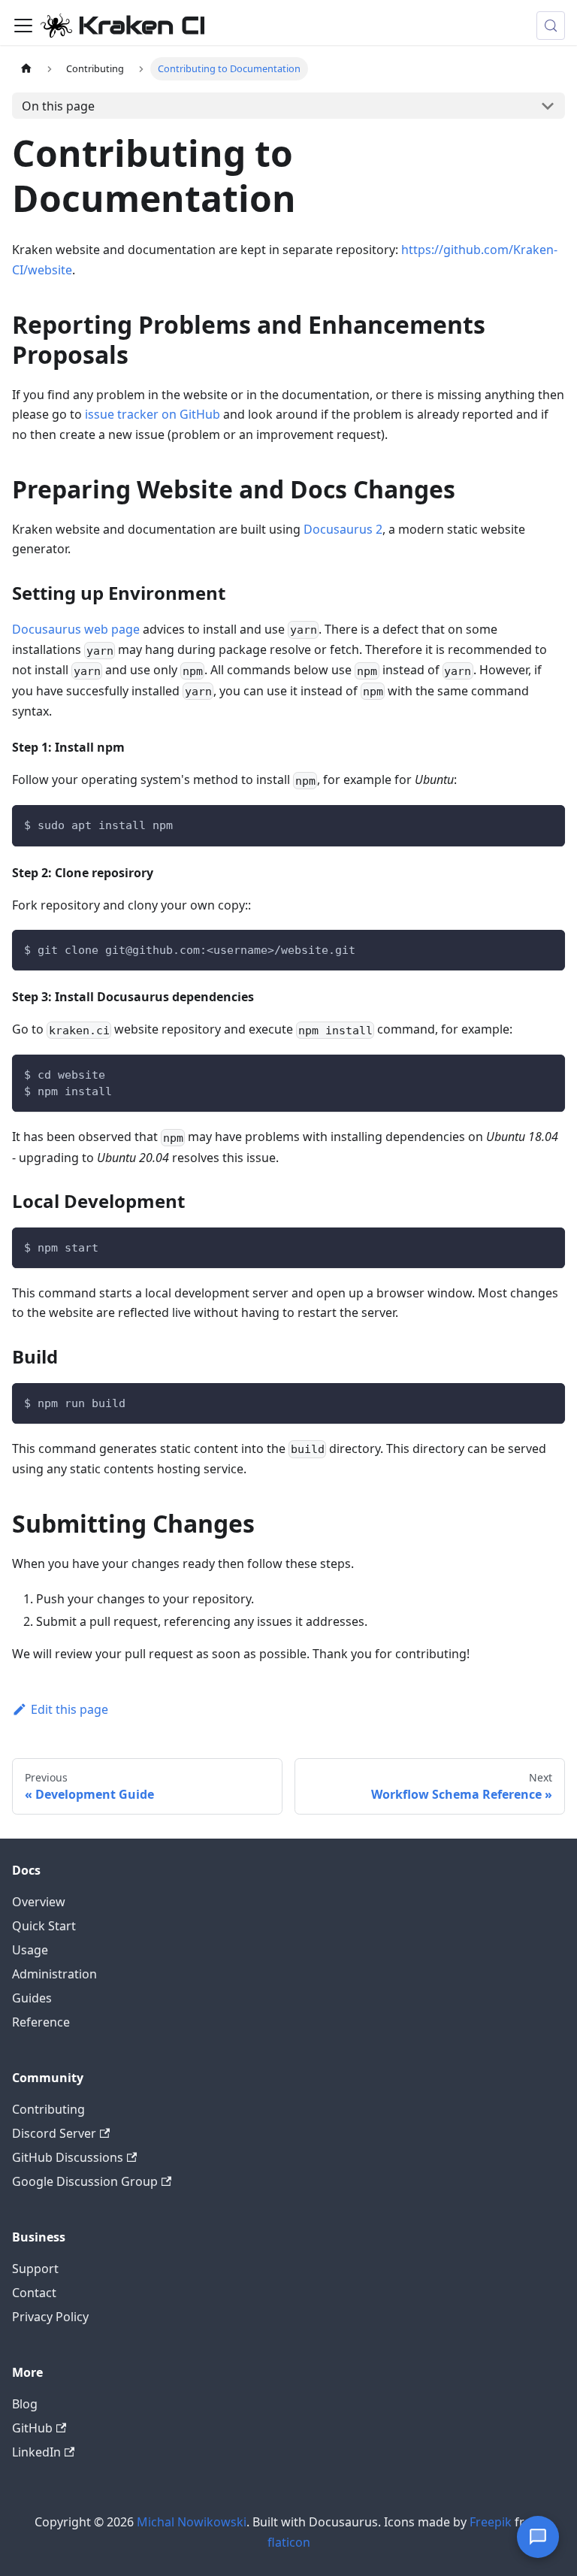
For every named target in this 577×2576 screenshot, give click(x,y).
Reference (41, 2022)
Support (35, 2269)
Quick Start (44, 1926)
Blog (25, 2404)
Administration (54, 1974)
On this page (58, 106)
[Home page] (26, 69)
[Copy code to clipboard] (547, 823)
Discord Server (54, 2133)
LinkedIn (36, 2452)
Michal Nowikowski (192, 2522)
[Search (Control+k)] (551, 26)
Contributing (48, 2109)
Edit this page (69, 1709)
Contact (34, 2293)
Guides (32, 1998)
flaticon (289, 2542)
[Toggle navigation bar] (23, 26)
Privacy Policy (50, 2317)
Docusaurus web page (76, 629)
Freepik (491, 2522)
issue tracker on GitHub (153, 414)
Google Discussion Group (85, 2181)
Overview (39, 1902)
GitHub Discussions (68, 2157)
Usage (30, 1950)
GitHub (32, 2428)
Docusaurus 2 (343, 529)
